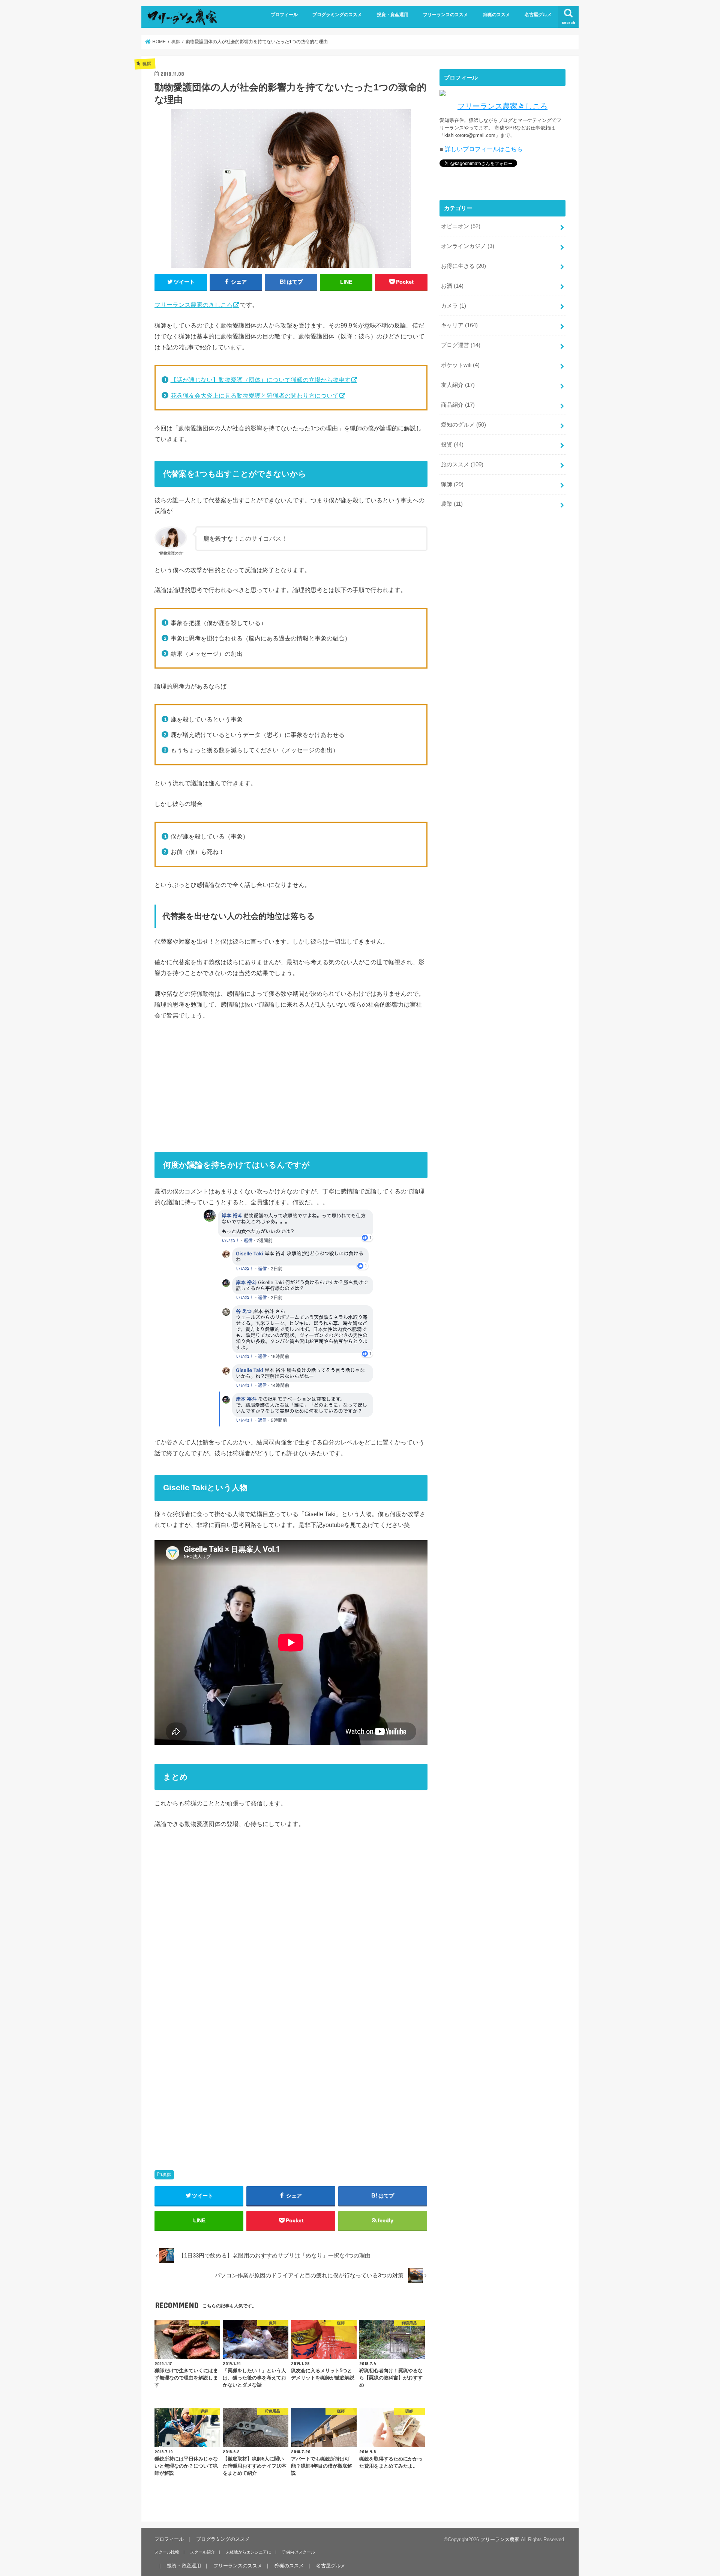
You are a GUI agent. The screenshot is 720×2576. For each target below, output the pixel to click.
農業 (452, 504)
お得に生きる (463, 266)
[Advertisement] (291, 1083)
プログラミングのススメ (337, 15)
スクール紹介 (202, 2552)
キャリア (459, 325)
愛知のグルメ (463, 425)
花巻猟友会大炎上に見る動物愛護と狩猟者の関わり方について (255, 395)
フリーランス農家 (500, 2539)
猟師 (167, 2175)
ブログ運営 (461, 345)
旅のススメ (462, 464)
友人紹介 (458, 385)
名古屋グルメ (538, 15)
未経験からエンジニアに (248, 2552)
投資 (452, 445)
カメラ (454, 306)
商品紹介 (458, 405)
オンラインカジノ (468, 246)
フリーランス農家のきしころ (193, 305)
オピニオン (461, 226)
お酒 (452, 286)
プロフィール (284, 15)
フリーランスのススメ (445, 15)
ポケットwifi (460, 365)
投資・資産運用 (393, 15)
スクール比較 (167, 2552)
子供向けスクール (298, 2552)
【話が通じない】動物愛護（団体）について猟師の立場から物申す (261, 380)
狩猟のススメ (496, 15)
